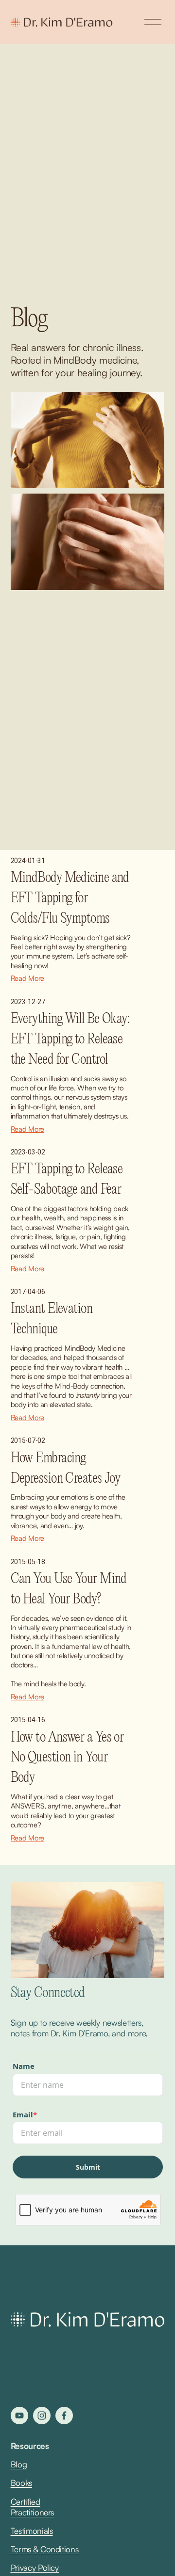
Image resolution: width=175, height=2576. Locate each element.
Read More (27, 978)
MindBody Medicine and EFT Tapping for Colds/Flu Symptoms (70, 898)
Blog (19, 2464)
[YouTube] (19, 2416)
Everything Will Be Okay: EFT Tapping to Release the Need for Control (70, 1039)
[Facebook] (64, 2416)
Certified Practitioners (33, 2507)
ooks (24, 2483)
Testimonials (32, 2531)
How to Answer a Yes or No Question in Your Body (67, 1758)
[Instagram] (42, 2416)
